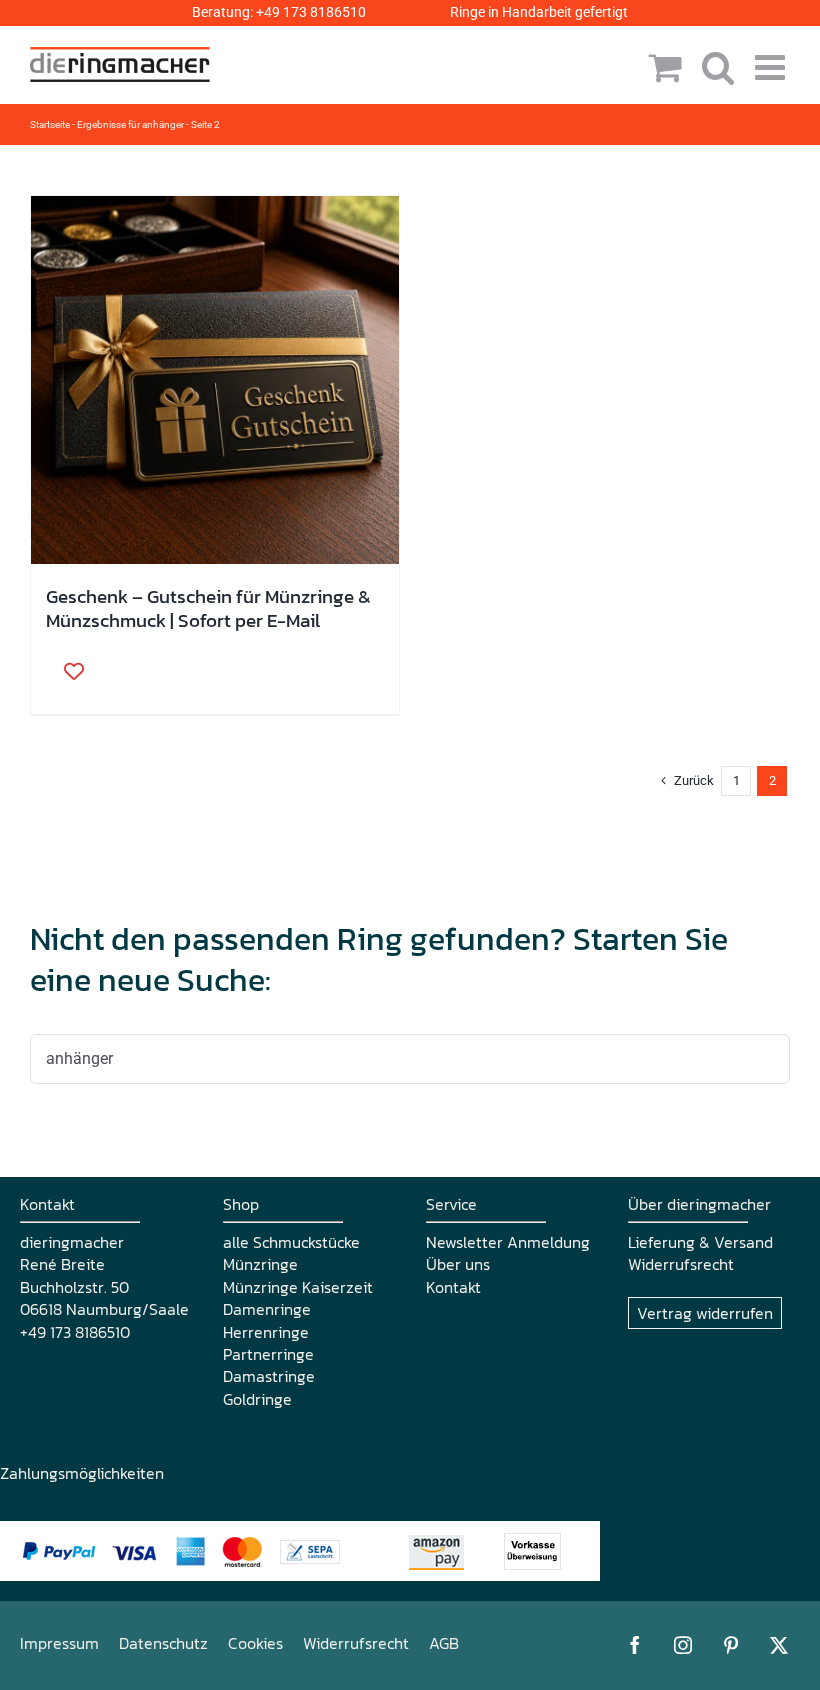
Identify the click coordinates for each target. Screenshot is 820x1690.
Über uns (458, 1264)
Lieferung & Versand (700, 1242)
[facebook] (635, 1645)
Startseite (50, 124)
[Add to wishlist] (67, 671)
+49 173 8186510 (311, 12)
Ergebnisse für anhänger (130, 124)
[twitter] (779, 1645)
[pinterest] (731, 1645)
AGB (444, 1643)
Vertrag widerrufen (705, 1313)
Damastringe (269, 1376)
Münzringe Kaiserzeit (298, 1287)
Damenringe (267, 1309)
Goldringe (257, 1399)
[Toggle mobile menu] (772, 66)
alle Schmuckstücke (291, 1242)
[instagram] (683, 1645)
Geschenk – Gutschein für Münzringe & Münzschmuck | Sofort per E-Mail (208, 608)
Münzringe (260, 1264)
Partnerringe (268, 1354)
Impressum (59, 1643)
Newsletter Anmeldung (508, 1242)
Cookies (255, 1643)
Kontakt (453, 1287)
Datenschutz (163, 1643)
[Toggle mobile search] (718, 66)
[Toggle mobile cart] (665, 66)
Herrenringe (266, 1332)
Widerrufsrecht (681, 1264)
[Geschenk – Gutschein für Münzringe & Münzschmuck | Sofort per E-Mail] (215, 380)
